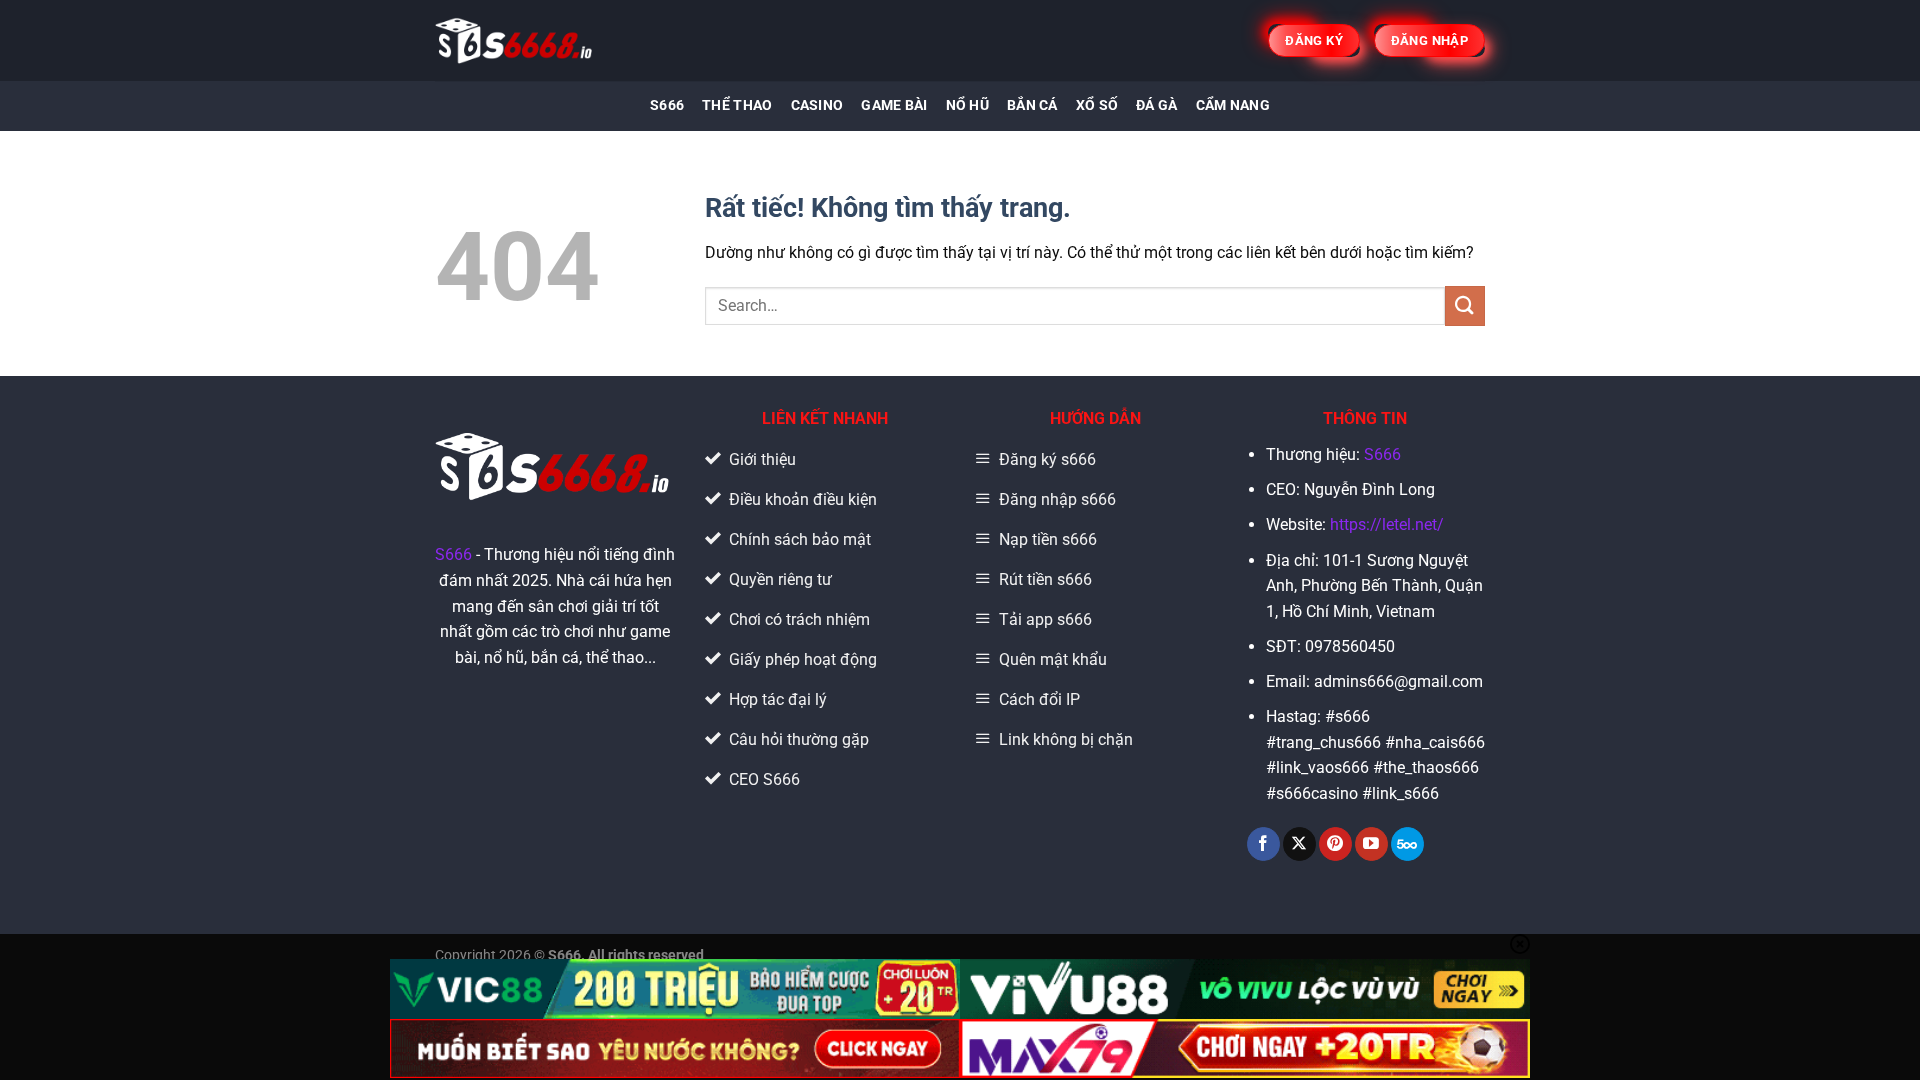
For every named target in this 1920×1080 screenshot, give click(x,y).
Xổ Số (1097, 105)
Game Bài (894, 105)
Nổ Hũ (967, 105)
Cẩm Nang (1233, 105)
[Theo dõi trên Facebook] (1263, 844)
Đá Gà (1156, 105)
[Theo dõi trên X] (1299, 844)
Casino (817, 105)
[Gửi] (1465, 305)
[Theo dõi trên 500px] (1407, 844)
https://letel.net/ (1387, 524)
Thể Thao (737, 105)
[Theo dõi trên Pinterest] (1335, 844)
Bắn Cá (1032, 105)
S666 (667, 105)
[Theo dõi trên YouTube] (1371, 844)
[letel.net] (515, 40)
